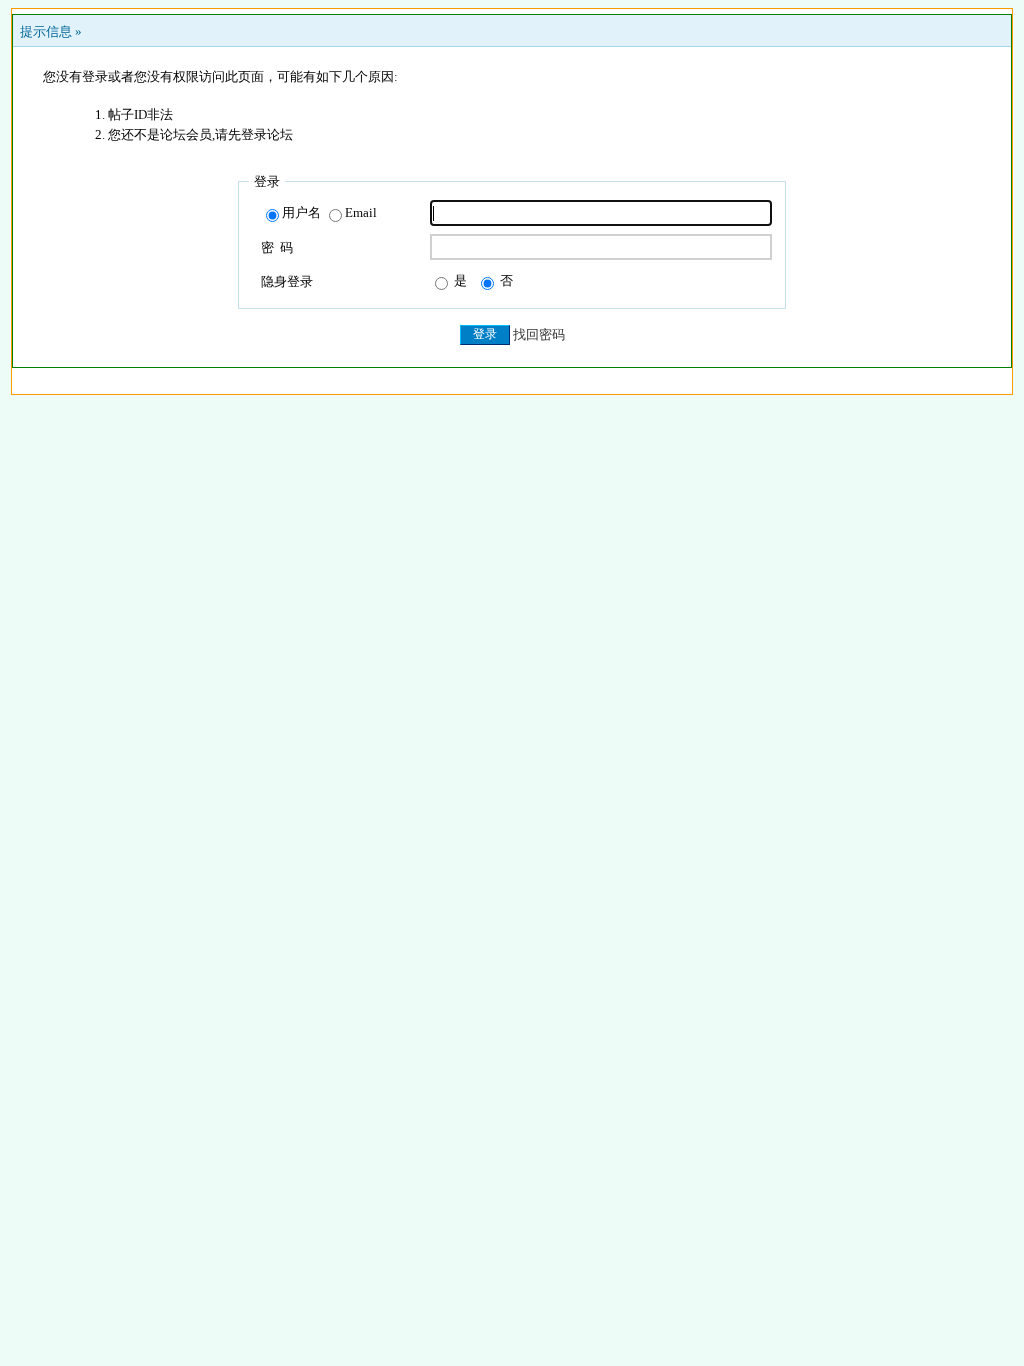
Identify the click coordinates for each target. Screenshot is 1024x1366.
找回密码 (539, 334)
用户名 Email (329, 212)
